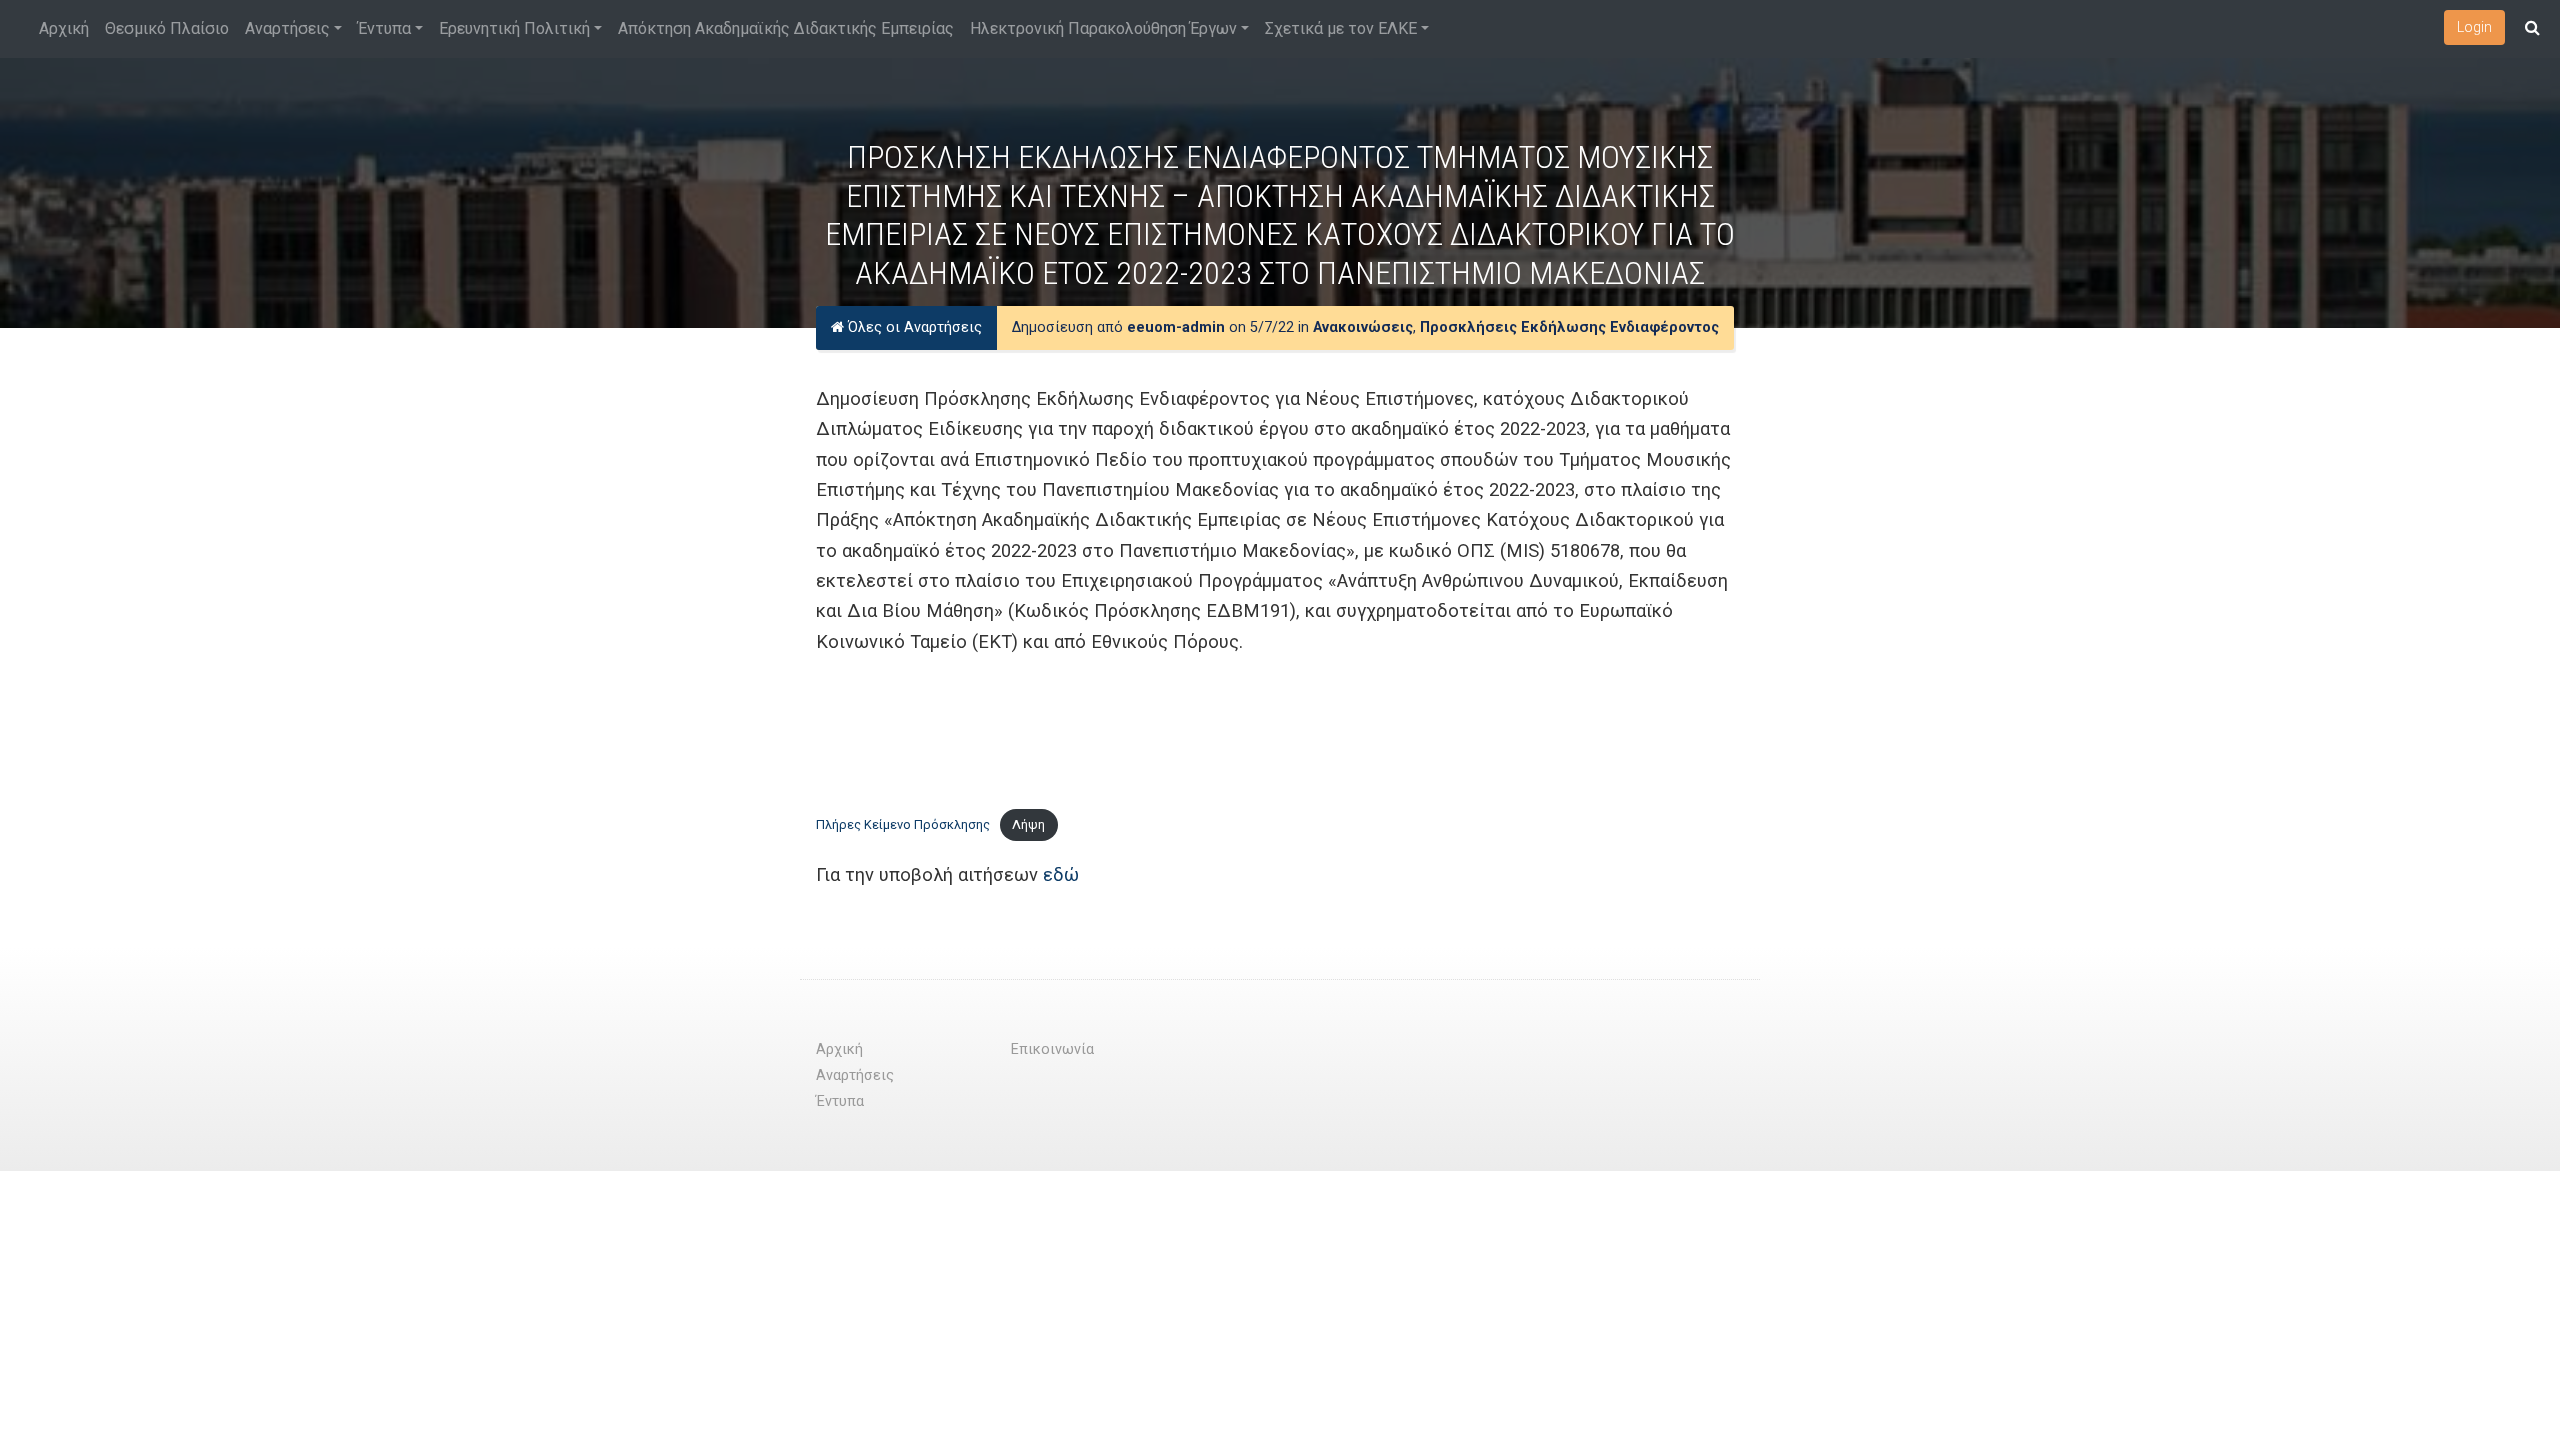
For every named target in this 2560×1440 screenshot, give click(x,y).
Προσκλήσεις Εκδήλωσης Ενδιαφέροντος (1569, 327)
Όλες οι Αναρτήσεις (913, 327)
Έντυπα (384, 28)
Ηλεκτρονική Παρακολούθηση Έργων (1103, 28)
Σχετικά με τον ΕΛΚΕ (1341, 28)
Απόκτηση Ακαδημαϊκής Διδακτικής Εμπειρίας (786, 28)
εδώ (1061, 874)
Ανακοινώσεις (1363, 327)
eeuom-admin (1176, 327)
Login (2474, 27)
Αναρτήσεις (287, 28)
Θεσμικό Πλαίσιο (167, 28)
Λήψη (1028, 824)
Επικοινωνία (1052, 1049)
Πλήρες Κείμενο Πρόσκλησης (903, 824)
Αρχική (64, 28)
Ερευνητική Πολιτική (514, 28)
